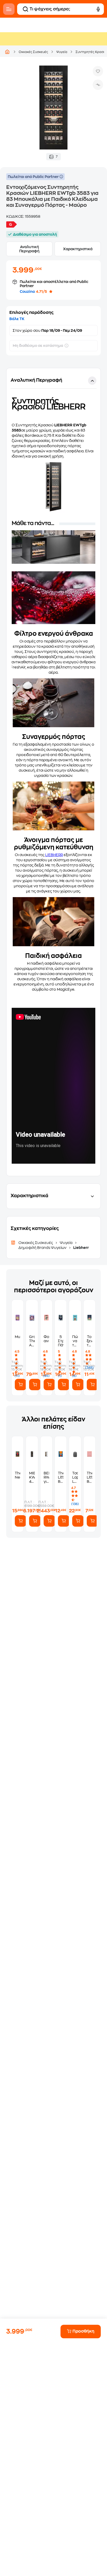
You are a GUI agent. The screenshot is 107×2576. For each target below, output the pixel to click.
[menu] (9, 9)
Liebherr (81, 1248)
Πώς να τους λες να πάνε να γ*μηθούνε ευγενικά (75, 1341)
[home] (7, 52)
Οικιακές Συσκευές (33, 52)
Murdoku (18, 1337)
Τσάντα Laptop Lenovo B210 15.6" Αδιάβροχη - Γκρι (75, 1477)
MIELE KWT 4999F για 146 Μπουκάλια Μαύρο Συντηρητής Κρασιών (32, 1477)
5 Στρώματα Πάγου (61, 1341)
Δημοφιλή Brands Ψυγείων (43, 1248)
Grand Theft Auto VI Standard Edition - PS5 (32, 1341)
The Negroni (18, 1475)
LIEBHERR (54, 855)
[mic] (98, 9)
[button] (53, 772)
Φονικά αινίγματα (46, 1339)
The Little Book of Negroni (61, 1477)
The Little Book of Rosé (89, 1477)
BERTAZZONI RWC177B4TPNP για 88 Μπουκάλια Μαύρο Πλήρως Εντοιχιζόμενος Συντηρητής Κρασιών (46, 1477)
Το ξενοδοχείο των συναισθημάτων (89, 1341)
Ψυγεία (62, 52)
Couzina (27, 292)
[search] (25, 9)
